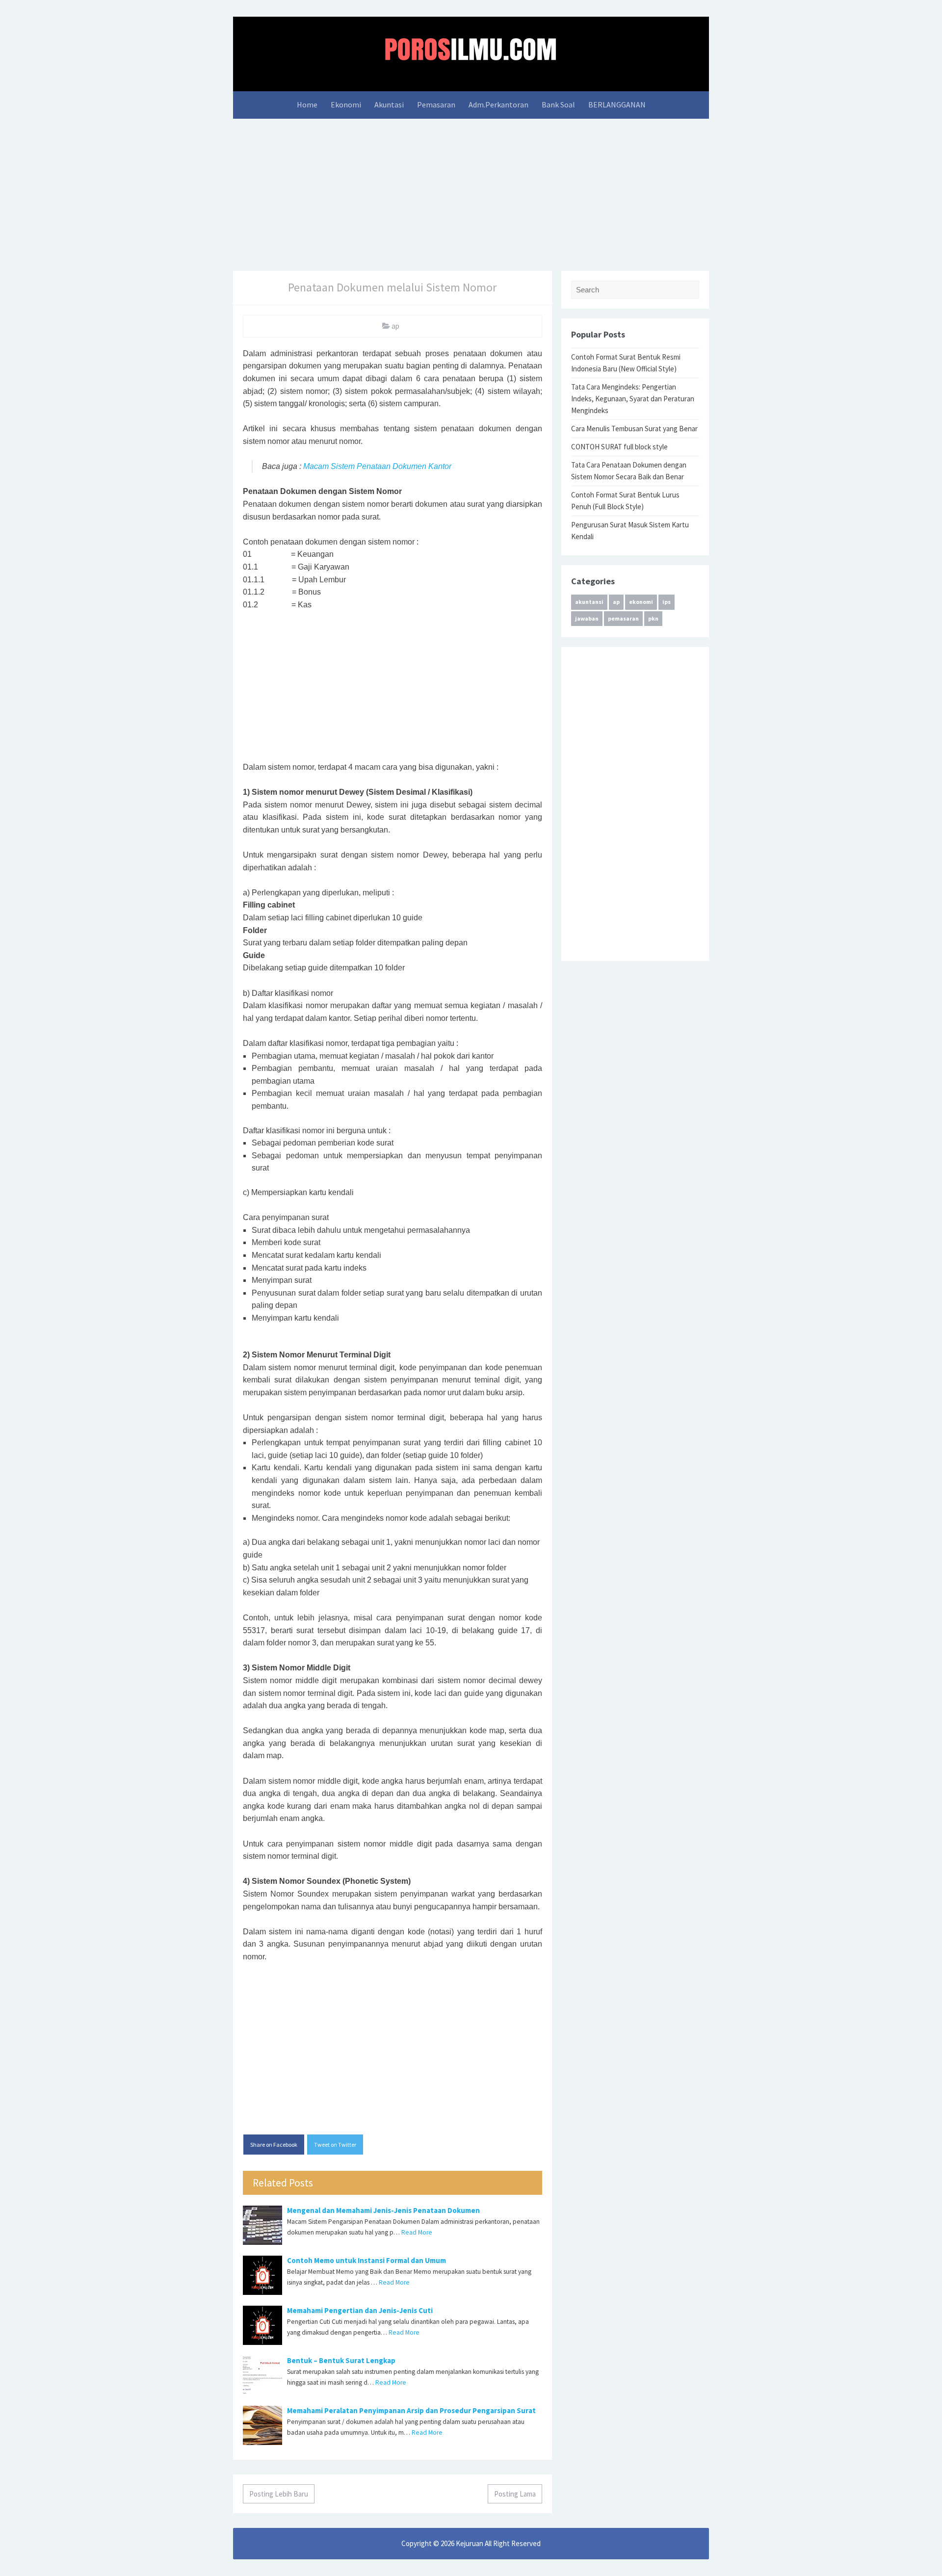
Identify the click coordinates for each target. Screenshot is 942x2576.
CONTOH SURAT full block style (619, 447)
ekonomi (641, 602)
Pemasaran (436, 104)
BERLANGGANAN (617, 104)
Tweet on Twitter (335, 2145)
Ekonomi (346, 104)
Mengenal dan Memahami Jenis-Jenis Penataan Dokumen (383, 2210)
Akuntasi (389, 104)
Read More (417, 2232)
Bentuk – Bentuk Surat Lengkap (341, 2360)
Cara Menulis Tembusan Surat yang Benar (634, 429)
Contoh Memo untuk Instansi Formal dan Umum (366, 2260)
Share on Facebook (274, 2145)
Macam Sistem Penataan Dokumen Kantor (377, 466)
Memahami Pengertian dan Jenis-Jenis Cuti (360, 2310)
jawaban (587, 618)
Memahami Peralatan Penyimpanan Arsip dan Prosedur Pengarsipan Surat (411, 2410)
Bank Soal (558, 104)
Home (307, 104)
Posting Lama (515, 2494)
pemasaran (623, 618)
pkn (653, 618)
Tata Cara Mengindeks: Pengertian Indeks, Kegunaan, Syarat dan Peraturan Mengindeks (633, 399)
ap (395, 326)
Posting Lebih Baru (279, 2494)
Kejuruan (470, 2543)
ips (667, 602)
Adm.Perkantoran (498, 104)
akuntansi (589, 602)
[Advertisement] (471, 192)
